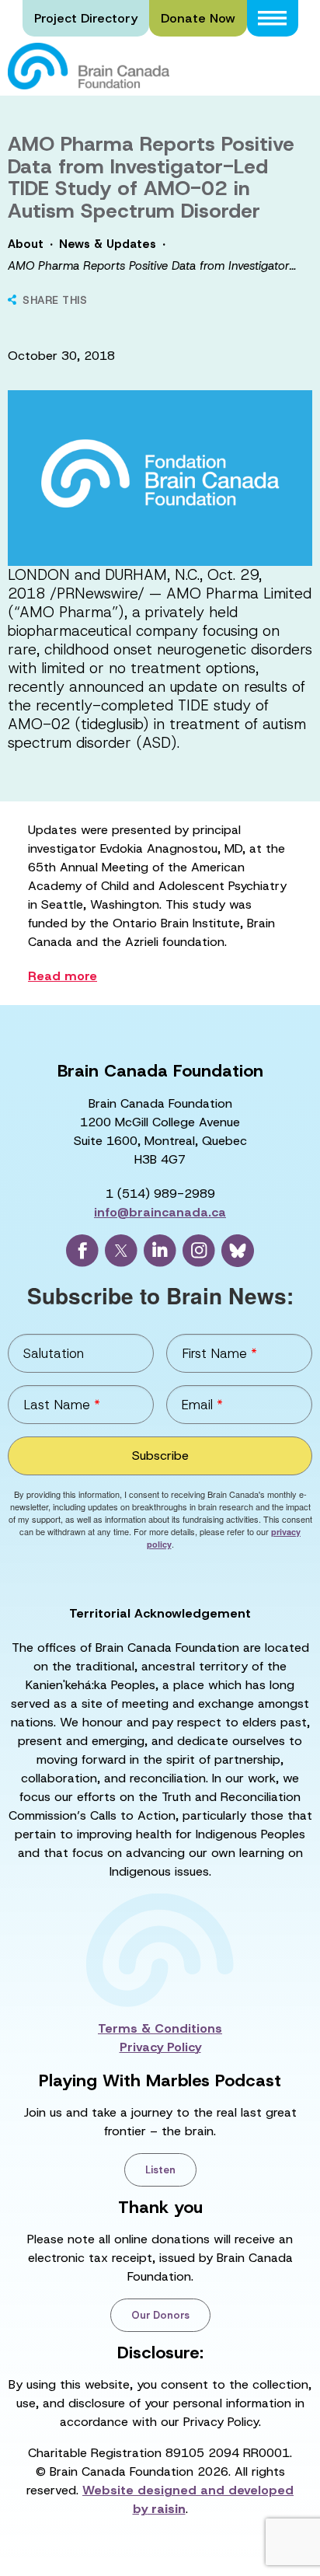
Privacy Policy (160, 2047)
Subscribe (160, 1456)
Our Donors (160, 2315)
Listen (160, 2170)
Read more (63, 976)
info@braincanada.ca (160, 1212)
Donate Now (198, 18)
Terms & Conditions (160, 2028)
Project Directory (86, 18)
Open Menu (273, 18)
